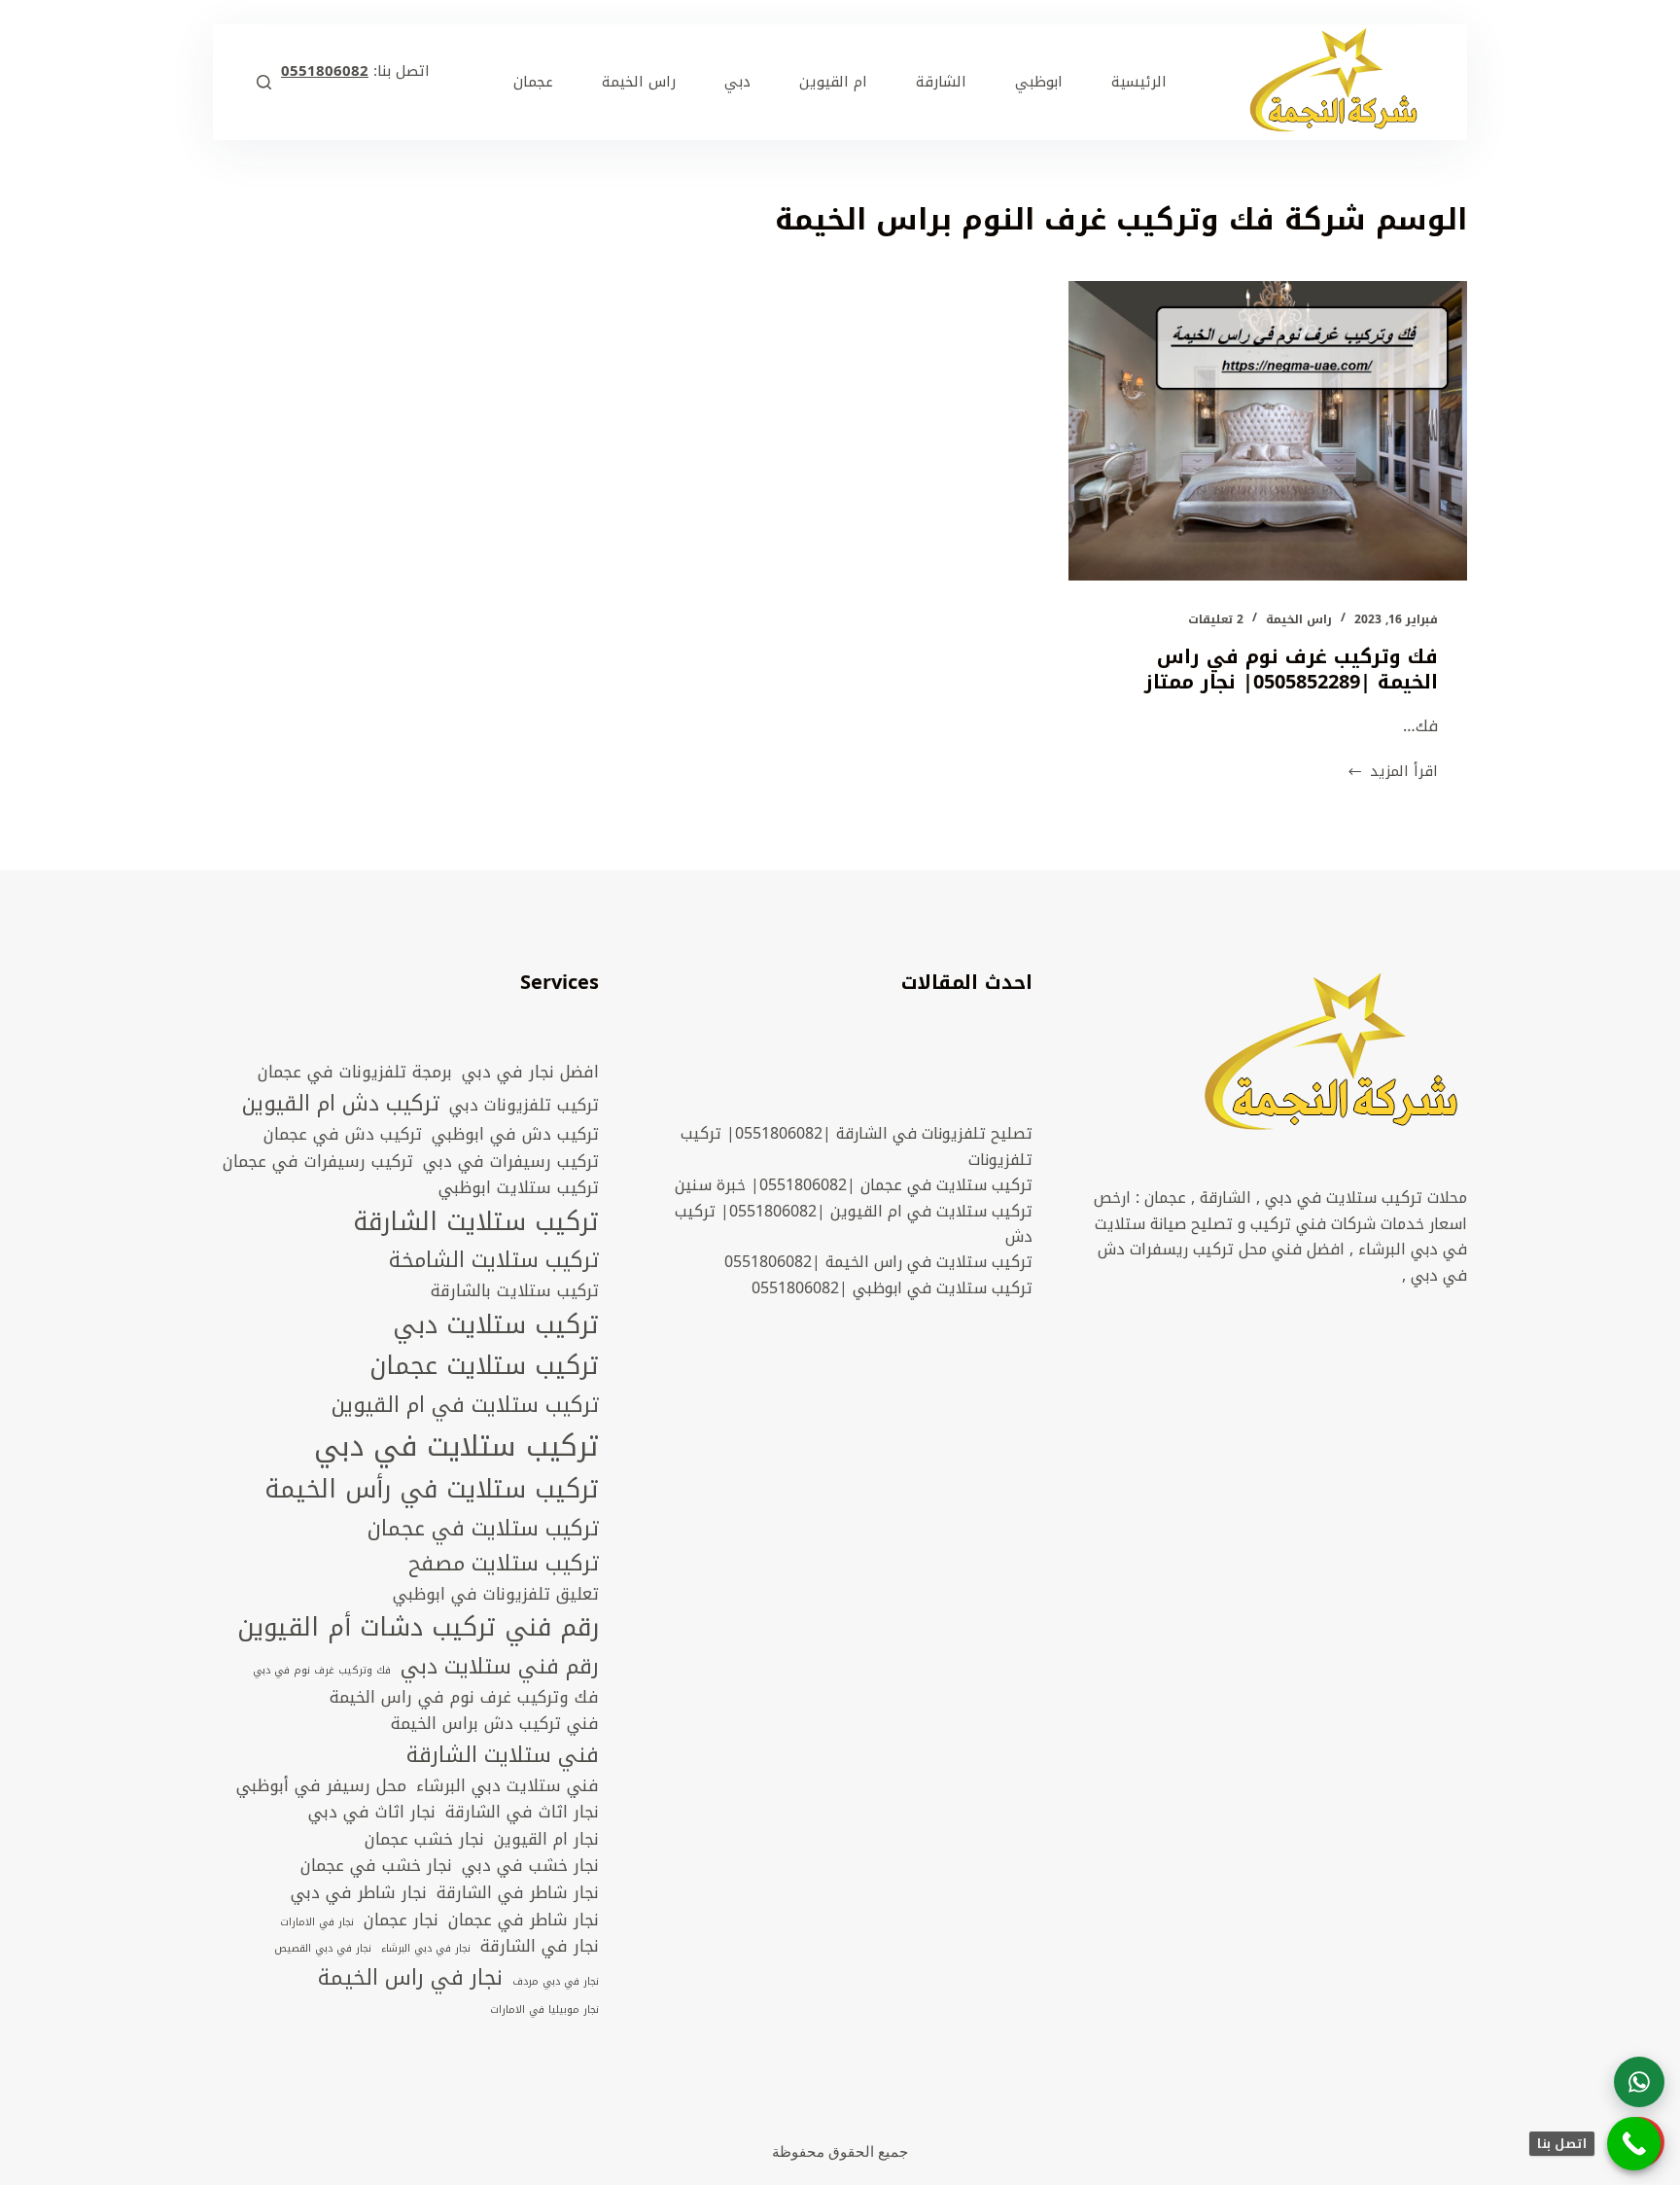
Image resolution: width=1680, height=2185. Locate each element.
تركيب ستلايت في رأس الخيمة (432, 1490)
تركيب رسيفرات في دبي (511, 1162)
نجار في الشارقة (540, 1947)
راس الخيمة (1299, 619)
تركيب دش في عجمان (343, 1135)
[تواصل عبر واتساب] (1639, 2082)
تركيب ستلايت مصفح (504, 1564)
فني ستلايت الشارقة (503, 1755)
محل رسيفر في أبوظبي (321, 1786)
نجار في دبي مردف (556, 1982)
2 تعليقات (1216, 619)
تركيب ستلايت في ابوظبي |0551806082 (892, 1288)
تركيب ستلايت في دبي (456, 1446)
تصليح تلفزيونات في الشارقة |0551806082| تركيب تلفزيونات (857, 1146)
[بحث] (264, 82)
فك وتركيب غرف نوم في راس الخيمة (464, 1698)
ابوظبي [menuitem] (1039, 82)
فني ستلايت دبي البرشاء (507, 1786)
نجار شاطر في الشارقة (518, 1893)
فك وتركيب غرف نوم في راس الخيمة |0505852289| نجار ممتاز (1291, 669)
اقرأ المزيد (1393, 772)
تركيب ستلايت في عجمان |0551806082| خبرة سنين (854, 1185)
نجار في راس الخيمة (410, 1978)
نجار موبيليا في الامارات (544, 2010)
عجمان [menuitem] (533, 82)
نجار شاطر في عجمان (524, 1921)
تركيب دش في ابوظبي (515, 1135)
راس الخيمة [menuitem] (639, 82)
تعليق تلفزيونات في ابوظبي (496, 1595)
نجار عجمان (401, 1921)
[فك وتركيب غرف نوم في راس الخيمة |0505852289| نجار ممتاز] (1268, 431)
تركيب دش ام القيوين (341, 1104)
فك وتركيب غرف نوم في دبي (322, 1671)
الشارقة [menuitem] (941, 82)
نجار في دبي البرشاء (426, 1949)
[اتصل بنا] (1634, 2144)
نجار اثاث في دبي (372, 1813)
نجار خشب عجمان (424, 1840)
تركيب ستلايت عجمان (484, 1367)
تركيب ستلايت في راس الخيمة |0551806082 (878, 1262)
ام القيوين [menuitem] (833, 82)
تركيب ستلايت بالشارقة (515, 1291)
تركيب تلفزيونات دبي (524, 1106)
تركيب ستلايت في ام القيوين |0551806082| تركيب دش (854, 1224)
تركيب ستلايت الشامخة (494, 1260)
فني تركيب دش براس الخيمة (495, 1724)
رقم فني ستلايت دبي (500, 1667)
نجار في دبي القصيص (323, 1949)
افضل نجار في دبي (530, 1073)
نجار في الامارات (317, 1922)
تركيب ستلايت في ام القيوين (465, 1405)
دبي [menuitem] (737, 82)
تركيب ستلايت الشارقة (476, 1223)
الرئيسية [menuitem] (1139, 82)
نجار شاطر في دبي (359, 1893)
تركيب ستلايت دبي (496, 1326)
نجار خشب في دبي (530, 1866)
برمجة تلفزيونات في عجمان (355, 1073)
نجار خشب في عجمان (376, 1866)
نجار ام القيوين (546, 1840)
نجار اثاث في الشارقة (522, 1813)
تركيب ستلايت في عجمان (483, 1529)
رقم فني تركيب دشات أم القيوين (418, 1628)
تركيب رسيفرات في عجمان (318, 1162)
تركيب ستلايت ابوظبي (519, 1188)
